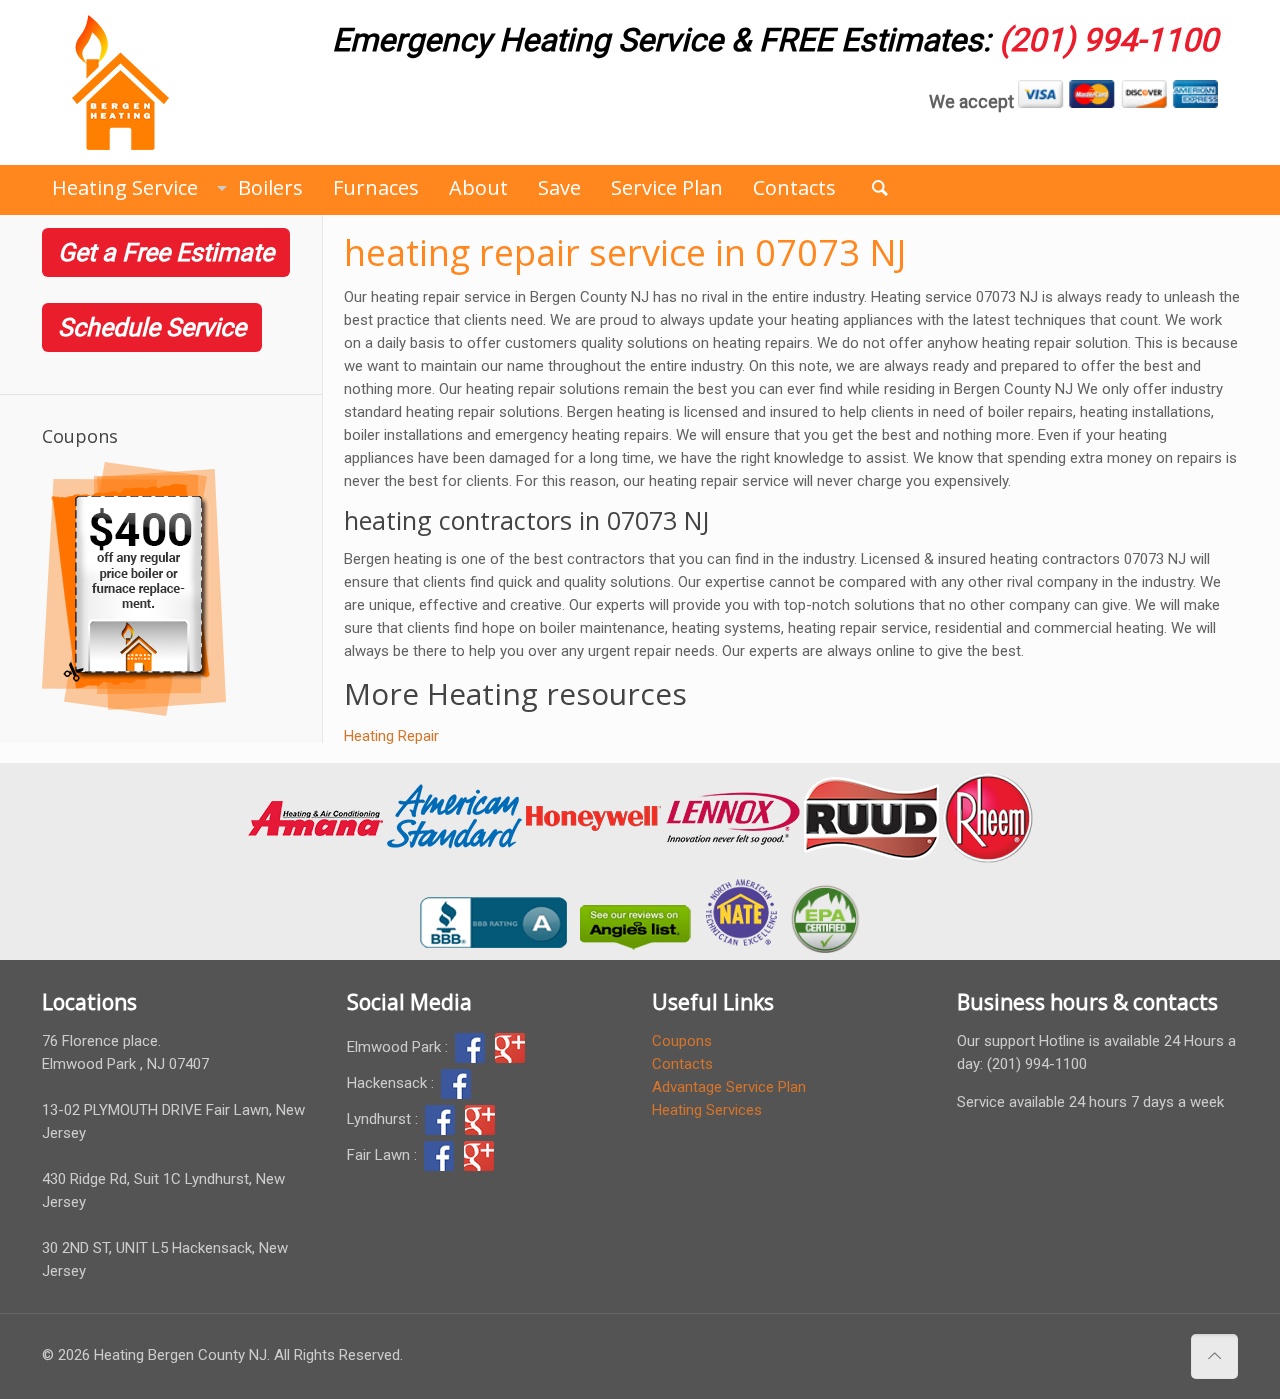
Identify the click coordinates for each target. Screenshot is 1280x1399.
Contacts (682, 1064)
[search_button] (880, 187)
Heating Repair (391, 736)
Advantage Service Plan (729, 1087)
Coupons (682, 1041)
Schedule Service (152, 327)
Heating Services (707, 1110)
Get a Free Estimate (166, 252)
